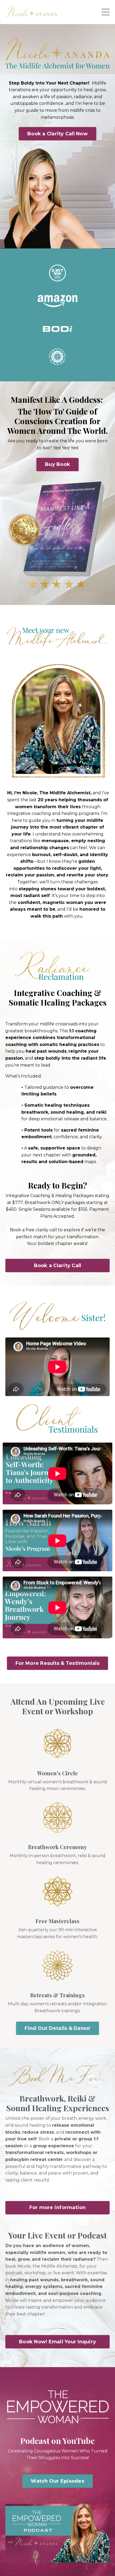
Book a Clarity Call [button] (58, 1266)
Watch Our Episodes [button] (57, 2481)
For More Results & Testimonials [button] (57, 1663)
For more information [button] (58, 2207)
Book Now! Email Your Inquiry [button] (57, 2342)
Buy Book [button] (57, 464)
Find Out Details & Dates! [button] (57, 2028)
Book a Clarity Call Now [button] (57, 134)
